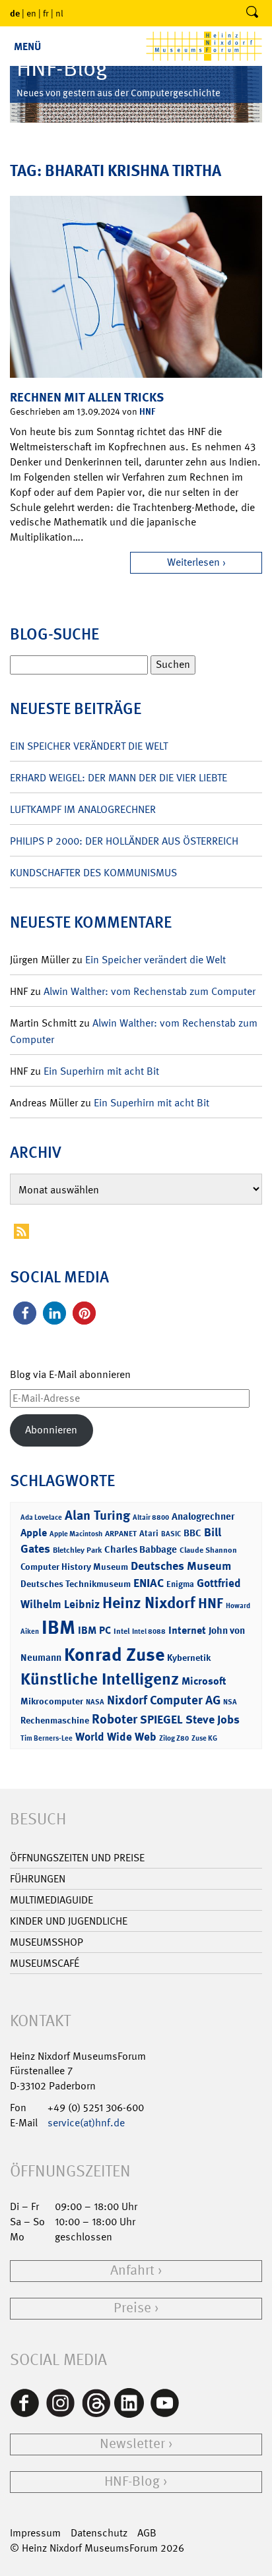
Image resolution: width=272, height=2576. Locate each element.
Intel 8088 (149, 1632)
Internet (187, 1630)
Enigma (180, 1584)
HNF (147, 411)
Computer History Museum (74, 1566)
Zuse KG (204, 1738)
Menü (27, 46)
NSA (230, 1702)
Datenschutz (99, 2533)
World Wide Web (116, 1737)
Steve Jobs (213, 1720)
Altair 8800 (151, 1517)
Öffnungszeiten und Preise (77, 1858)
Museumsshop (47, 1942)
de (15, 13)
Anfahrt (132, 2270)
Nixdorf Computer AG (164, 1700)
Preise (132, 2308)
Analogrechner (203, 1516)
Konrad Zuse (114, 1655)
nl (59, 13)
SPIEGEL (161, 1720)
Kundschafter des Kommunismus (93, 873)
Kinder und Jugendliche (69, 1921)
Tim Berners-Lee (47, 1738)
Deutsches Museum (181, 1566)
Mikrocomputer (52, 1701)
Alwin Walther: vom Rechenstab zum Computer (150, 991)
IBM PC (94, 1630)
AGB (147, 2533)
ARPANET (121, 1534)
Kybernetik (189, 1657)
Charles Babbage (141, 1549)
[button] (25, 1313)
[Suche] (252, 13)
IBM (58, 1627)
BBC (192, 1533)
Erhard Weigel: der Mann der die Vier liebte (119, 778)
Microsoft (204, 1681)
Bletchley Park (77, 1550)
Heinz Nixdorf (149, 1603)
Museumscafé (45, 1963)
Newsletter (132, 2444)
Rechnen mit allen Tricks (87, 397)
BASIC (171, 1534)
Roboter (115, 1719)
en (31, 13)
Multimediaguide (51, 1900)
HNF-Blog (132, 2481)
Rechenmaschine (55, 1720)
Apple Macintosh (76, 1534)
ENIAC (149, 1583)
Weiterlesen (193, 562)
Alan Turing (97, 1515)
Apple (34, 1533)
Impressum (35, 2533)
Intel (121, 1631)
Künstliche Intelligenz (100, 1679)
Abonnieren (51, 1430)
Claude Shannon (208, 1550)
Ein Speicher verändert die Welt (89, 746)
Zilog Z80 (174, 1738)
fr (46, 13)
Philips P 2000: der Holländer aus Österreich (124, 841)
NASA (95, 1702)
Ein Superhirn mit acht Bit (101, 1071)
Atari (149, 1533)
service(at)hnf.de (86, 2123)
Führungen (38, 1879)
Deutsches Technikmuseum (76, 1583)
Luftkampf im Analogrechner (83, 809)
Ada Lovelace (41, 1517)
